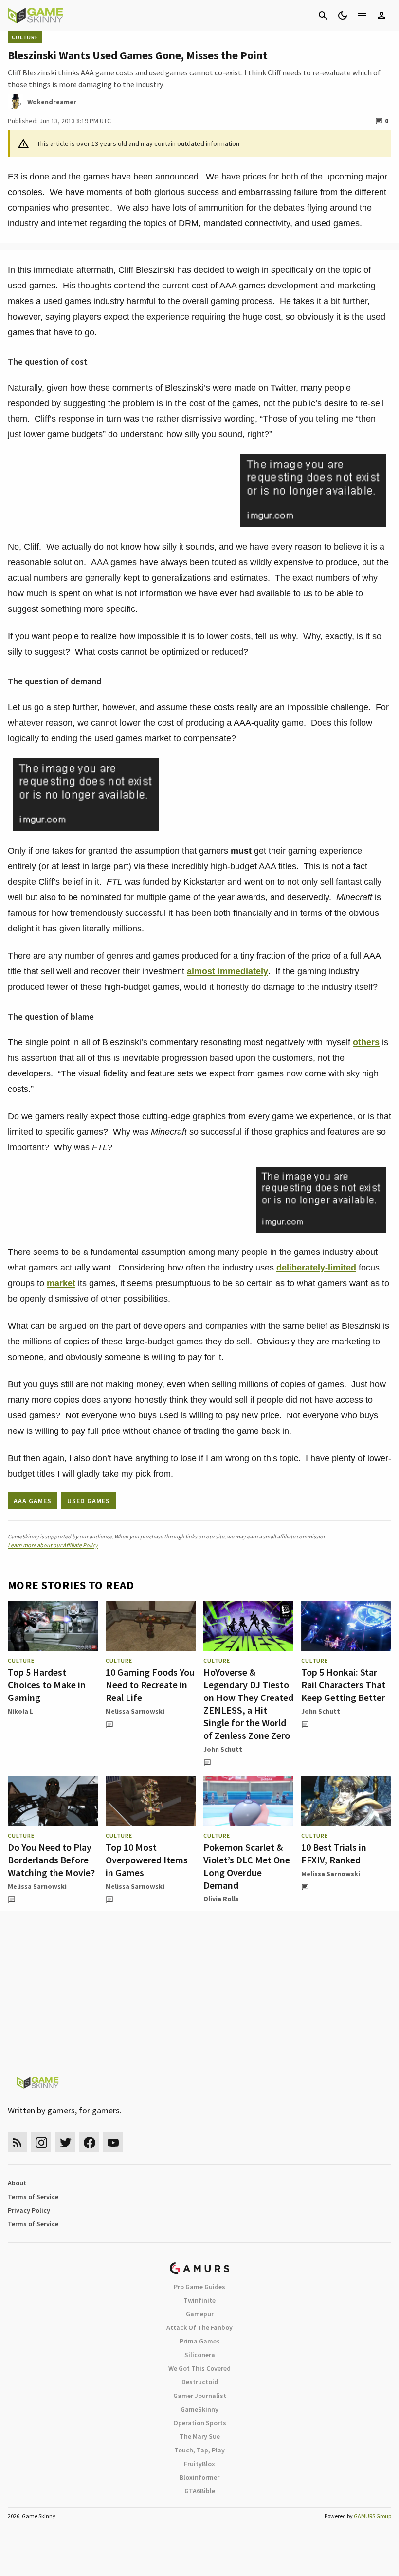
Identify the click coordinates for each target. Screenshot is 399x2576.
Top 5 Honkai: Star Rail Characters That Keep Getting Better (343, 1685)
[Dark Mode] (343, 16)
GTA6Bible (200, 2491)
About (17, 2183)
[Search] (323, 16)
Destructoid (200, 2382)
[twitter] (65, 2142)
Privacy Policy (29, 2210)
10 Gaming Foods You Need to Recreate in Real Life (150, 1685)
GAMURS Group (372, 2516)
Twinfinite (199, 2300)
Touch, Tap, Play (199, 2450)
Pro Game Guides (199, 2287)
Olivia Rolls (221, 1899)
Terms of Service (33, 2197)
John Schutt (223, 1749)
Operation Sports (200, 2423)
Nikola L (20, 1711)
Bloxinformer (199, 2477)
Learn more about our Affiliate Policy (53, 1545)
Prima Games (200, 2341)
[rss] (18, 2142)
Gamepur (200, 2314)
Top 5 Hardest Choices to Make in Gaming (47, 1685)
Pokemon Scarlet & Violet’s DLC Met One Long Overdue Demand (247, 1866)
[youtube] (113, 2142)
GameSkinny (199, 2409)
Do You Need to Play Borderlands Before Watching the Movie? (51, 1860)
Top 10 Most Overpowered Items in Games (147, 1860)
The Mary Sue (200, 2436)
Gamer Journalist (200, 2396)
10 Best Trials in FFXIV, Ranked (334, 1853)
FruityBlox (199, 2464)
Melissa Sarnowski (135, 1711)
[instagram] (41, 2142)
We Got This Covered (199, 2368)
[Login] (381, 16)
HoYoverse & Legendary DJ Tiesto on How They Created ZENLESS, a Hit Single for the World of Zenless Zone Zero (248, 1704)
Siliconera (200, 2355)
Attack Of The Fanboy (199, 2327)
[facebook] (89, 2142)
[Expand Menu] (362, 16)
